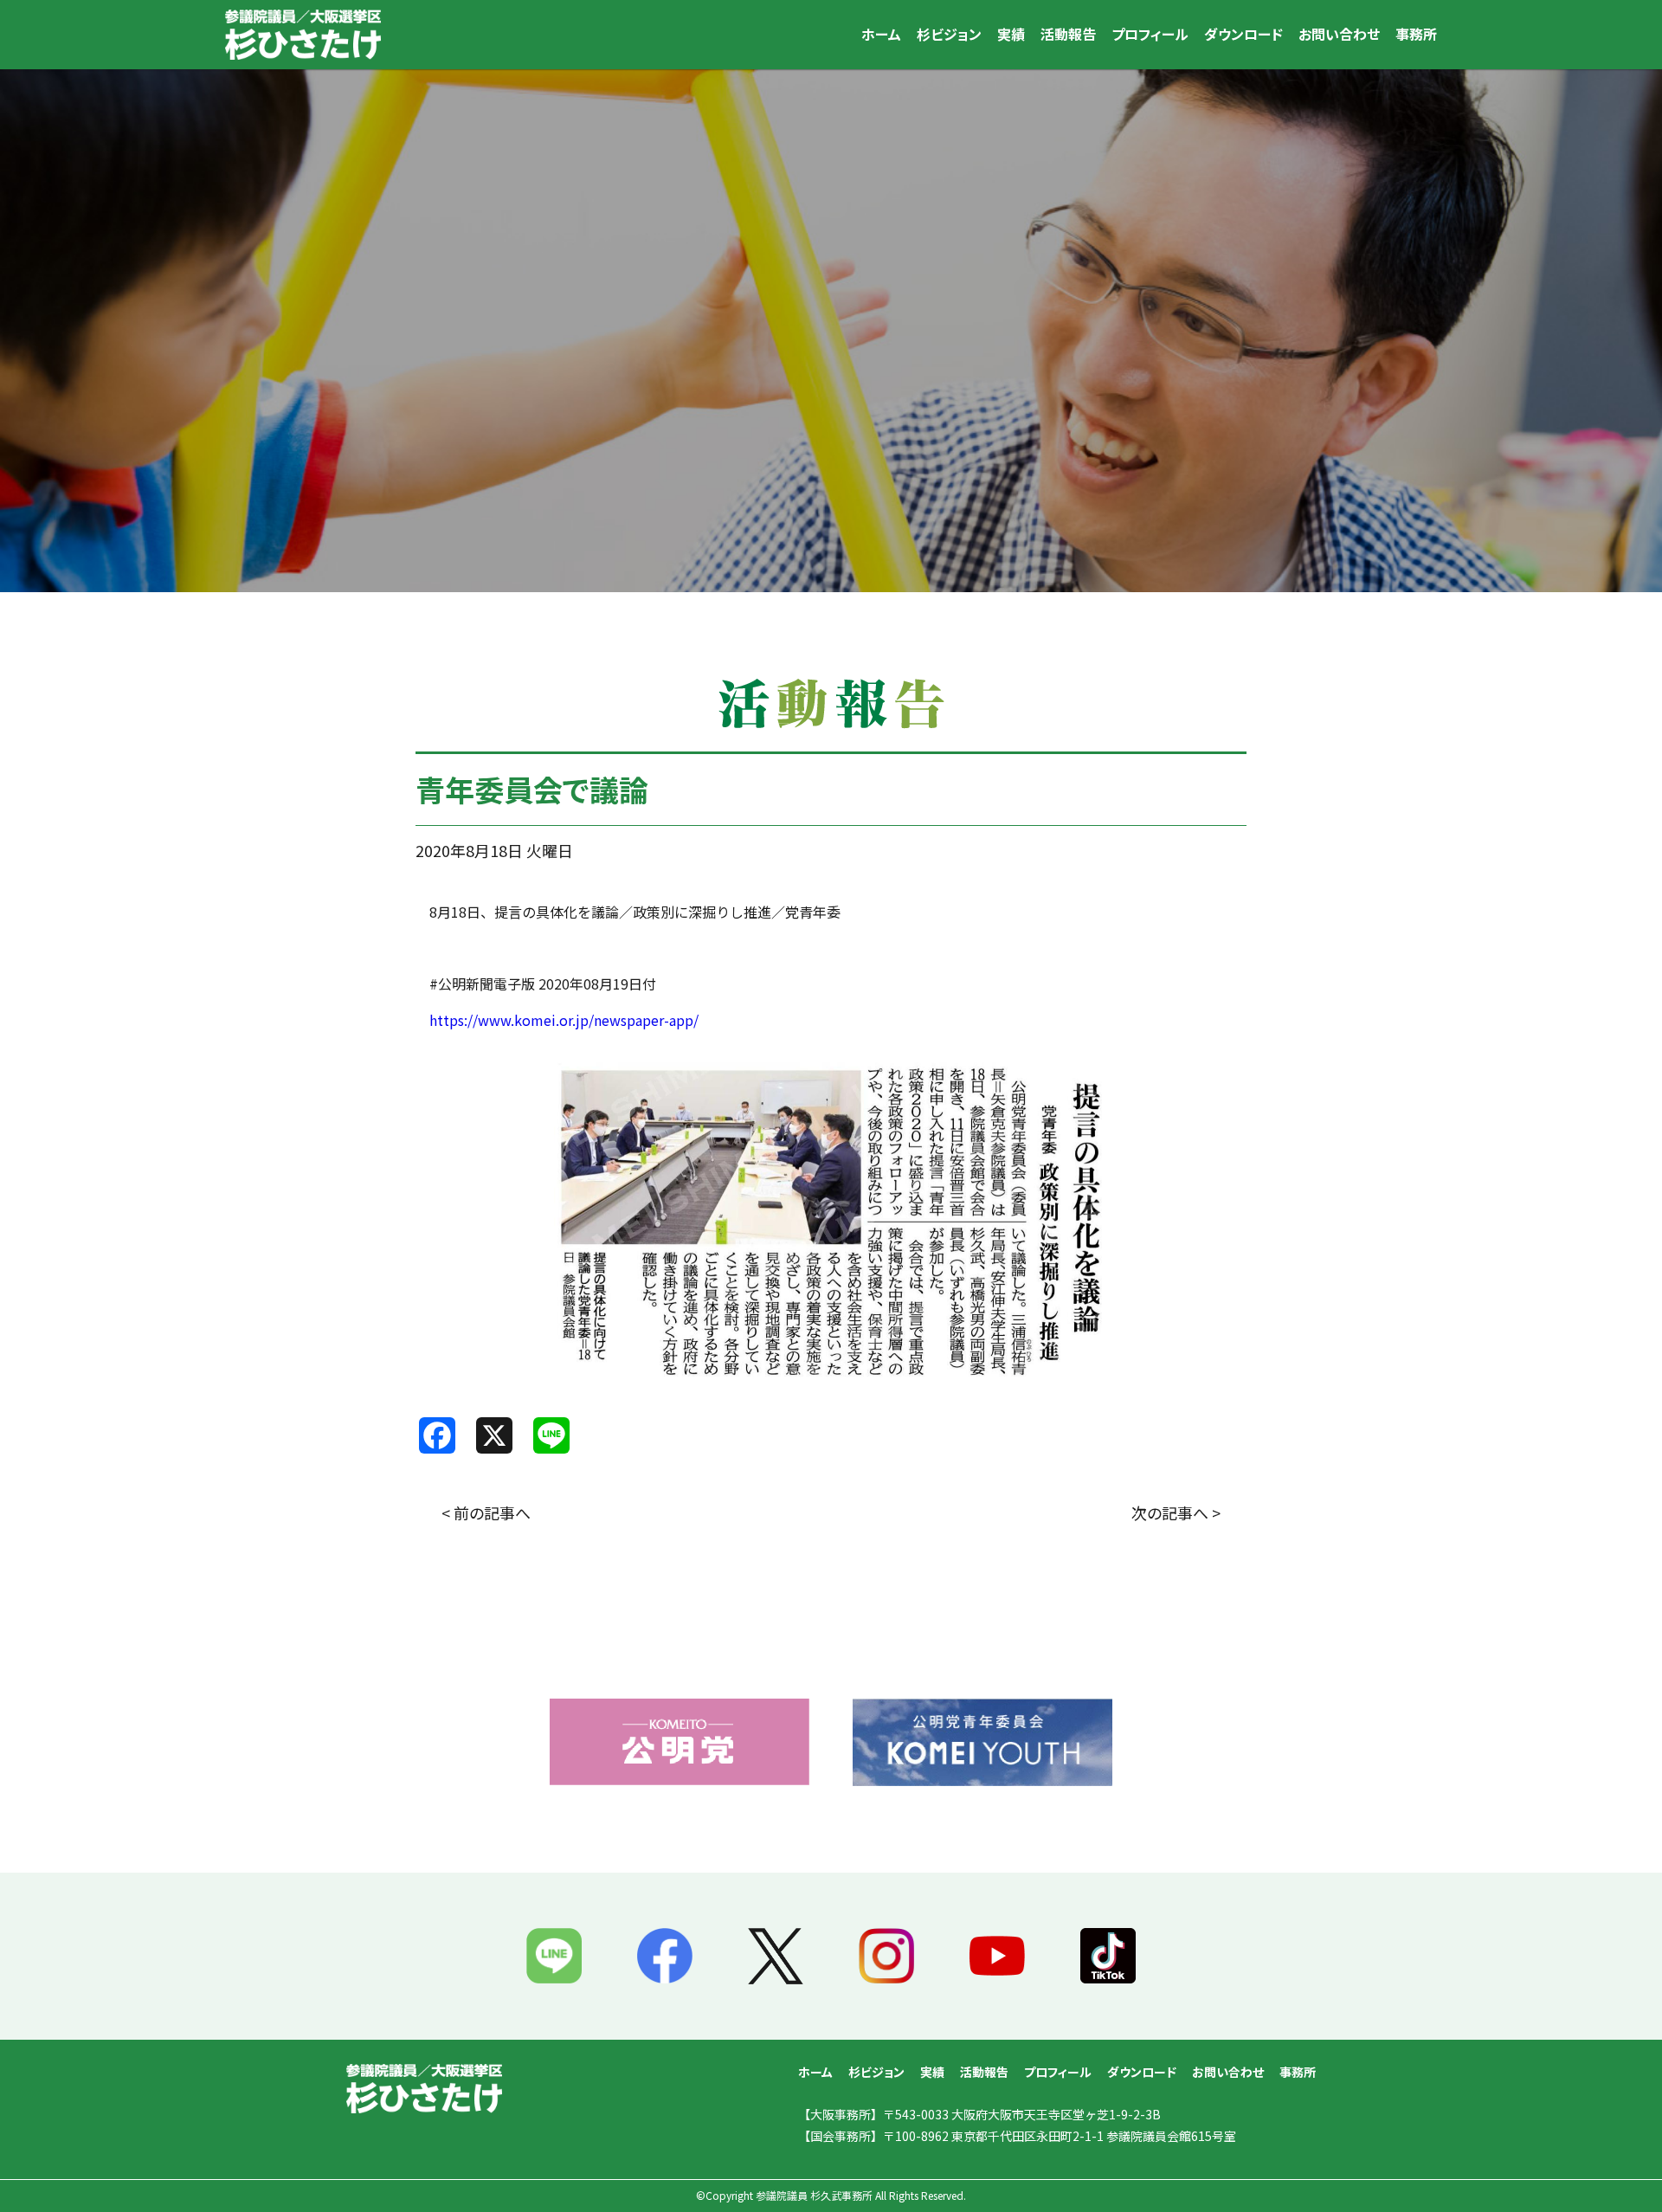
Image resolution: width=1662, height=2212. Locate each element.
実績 (1011, 34)
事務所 (1416, 34)
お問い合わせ (1339, 34)
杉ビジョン (949, 34)
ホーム (881, 34)
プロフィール (1150, 34)
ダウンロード (1243, 34)
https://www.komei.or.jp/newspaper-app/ (564, 1020)
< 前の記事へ (486, 1512)
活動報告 (1068, 34)
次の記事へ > (1176, 1512)
